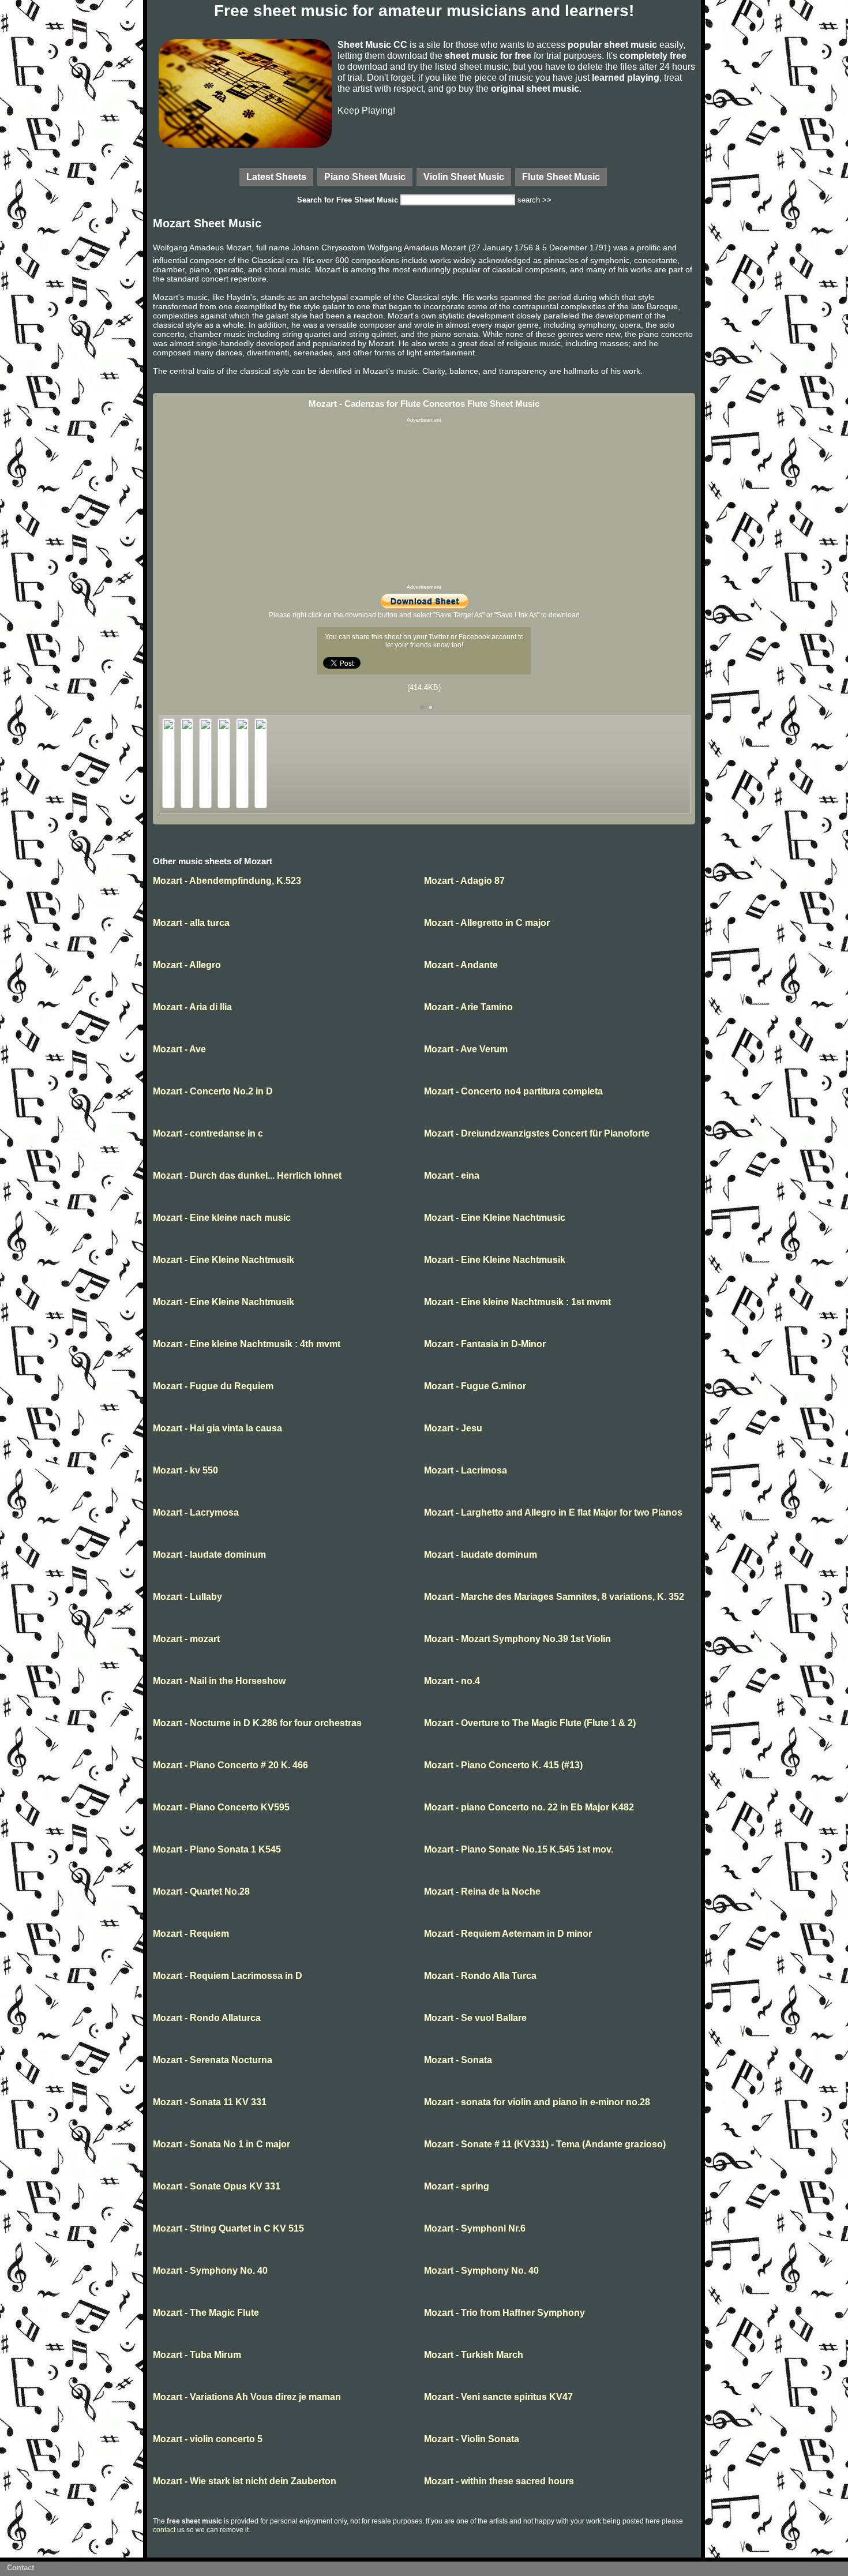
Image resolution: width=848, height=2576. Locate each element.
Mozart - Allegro (187, 965)
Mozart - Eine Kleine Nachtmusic (495, 1218)
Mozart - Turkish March (474, 2355)
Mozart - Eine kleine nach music (222, 1218)
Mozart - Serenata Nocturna (213, 2060)
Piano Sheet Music (365, 177)
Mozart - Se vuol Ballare (475, 2018)
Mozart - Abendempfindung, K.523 (227, 881)
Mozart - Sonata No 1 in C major (222, 2144)
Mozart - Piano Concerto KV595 (221, 1807)
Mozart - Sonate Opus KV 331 (217, 2186)
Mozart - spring (457, 2186)
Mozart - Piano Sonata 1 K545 (217, 1849)
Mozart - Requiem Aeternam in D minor (508, 1934)
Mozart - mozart (186, 1639)
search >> (534, 200)
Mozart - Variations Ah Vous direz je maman (247, 2397)
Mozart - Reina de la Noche (482, 1891)
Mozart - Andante (461, 965)
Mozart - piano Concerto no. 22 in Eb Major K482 (529, 1807)
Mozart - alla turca (191, 923)
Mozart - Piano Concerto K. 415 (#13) (503, 1765)
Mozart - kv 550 (185, 1470)
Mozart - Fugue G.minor (475, 1386)
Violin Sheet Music (464, 177)
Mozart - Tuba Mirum (197, 2355)
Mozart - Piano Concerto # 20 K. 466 (230, 1765)
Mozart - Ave (179, 1049)
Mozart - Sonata (458, 2060)
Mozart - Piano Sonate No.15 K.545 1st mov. (519, 1849)
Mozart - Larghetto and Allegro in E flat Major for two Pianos (553, 1512)
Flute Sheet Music (561, 177)
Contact (20, 2568)
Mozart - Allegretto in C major (487, 923)
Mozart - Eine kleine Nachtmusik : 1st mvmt (517, 1302)
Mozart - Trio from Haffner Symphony (504, 2313)
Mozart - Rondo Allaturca (207, 2018)
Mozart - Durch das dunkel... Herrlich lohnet (247, 1175)
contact (164, 2530)
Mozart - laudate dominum (209, 1555)
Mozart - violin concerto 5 (208, 2439)
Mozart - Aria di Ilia (192, 1007)
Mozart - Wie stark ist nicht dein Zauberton (245, 2481)
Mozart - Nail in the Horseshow (219, 1681)
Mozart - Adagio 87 (464, 881)
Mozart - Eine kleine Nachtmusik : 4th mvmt (247, 1344)
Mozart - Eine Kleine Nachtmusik (224, 1260)
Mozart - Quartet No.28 (201, 1891)
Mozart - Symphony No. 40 (210, 2271)
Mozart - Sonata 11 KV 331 (210, 2102)
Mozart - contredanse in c (208, 1133)
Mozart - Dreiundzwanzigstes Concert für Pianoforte (537, 1133)
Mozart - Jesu (453, 1428)
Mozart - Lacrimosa (466, 1470)
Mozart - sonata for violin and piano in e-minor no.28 (537, 2102)
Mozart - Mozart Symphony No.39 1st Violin (517, 1639)
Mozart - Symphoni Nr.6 (475, 2228)
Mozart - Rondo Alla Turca (480, 1976)
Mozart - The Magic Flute (206, 2313)
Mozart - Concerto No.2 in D (213, 1091)
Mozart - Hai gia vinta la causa (217, 1428)
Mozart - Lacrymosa (196, 1512)
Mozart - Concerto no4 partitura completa (513, 1091)
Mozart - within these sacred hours (499, 2481)
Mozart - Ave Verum (466, 1049)
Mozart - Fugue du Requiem (213, 1386)
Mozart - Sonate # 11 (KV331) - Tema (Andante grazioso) (545, 2144)
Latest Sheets (276, 177)
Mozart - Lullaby (187, 1597)
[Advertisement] (424, 504)
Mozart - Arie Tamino (468, 1007)
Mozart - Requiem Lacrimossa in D (228, 1976)
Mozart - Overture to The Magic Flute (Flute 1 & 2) (530, 1723)
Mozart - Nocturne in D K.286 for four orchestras (257, 1723)
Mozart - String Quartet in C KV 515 (228, 2228)
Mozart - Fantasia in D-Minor (485, 1344)
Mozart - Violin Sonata (472, 2439)
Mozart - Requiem (191, 1934)
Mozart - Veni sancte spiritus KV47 (498, 2397)
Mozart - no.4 (452, 1681)
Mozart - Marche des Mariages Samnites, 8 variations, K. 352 (554, 1597)
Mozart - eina (452, 1175)
